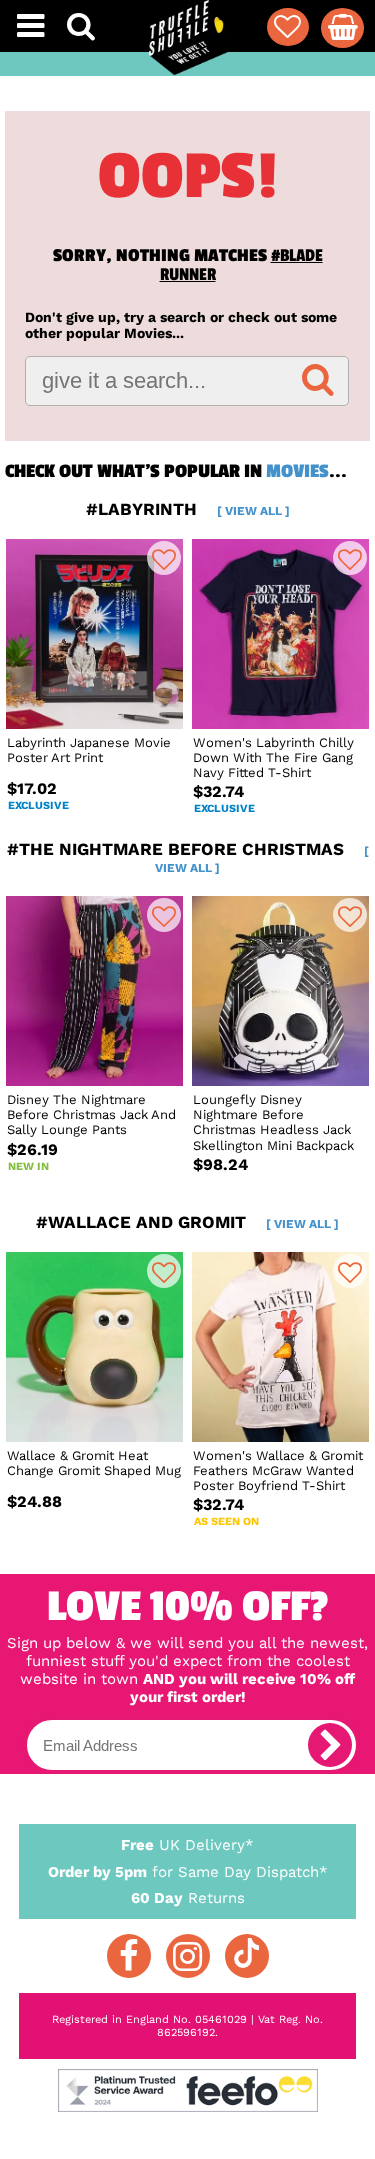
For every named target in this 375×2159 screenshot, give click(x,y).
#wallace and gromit (187, 1222)
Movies (297, 471)
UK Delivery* (187, 1845)
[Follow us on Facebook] (129, 1956)
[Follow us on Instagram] (188, 1956)
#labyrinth (188, 509)
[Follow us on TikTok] (247, 1956)
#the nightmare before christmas (188, 857)
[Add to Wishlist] (164, 558)
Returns (188, 1898)
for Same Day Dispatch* (188, 1872)
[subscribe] (330, 1745)
